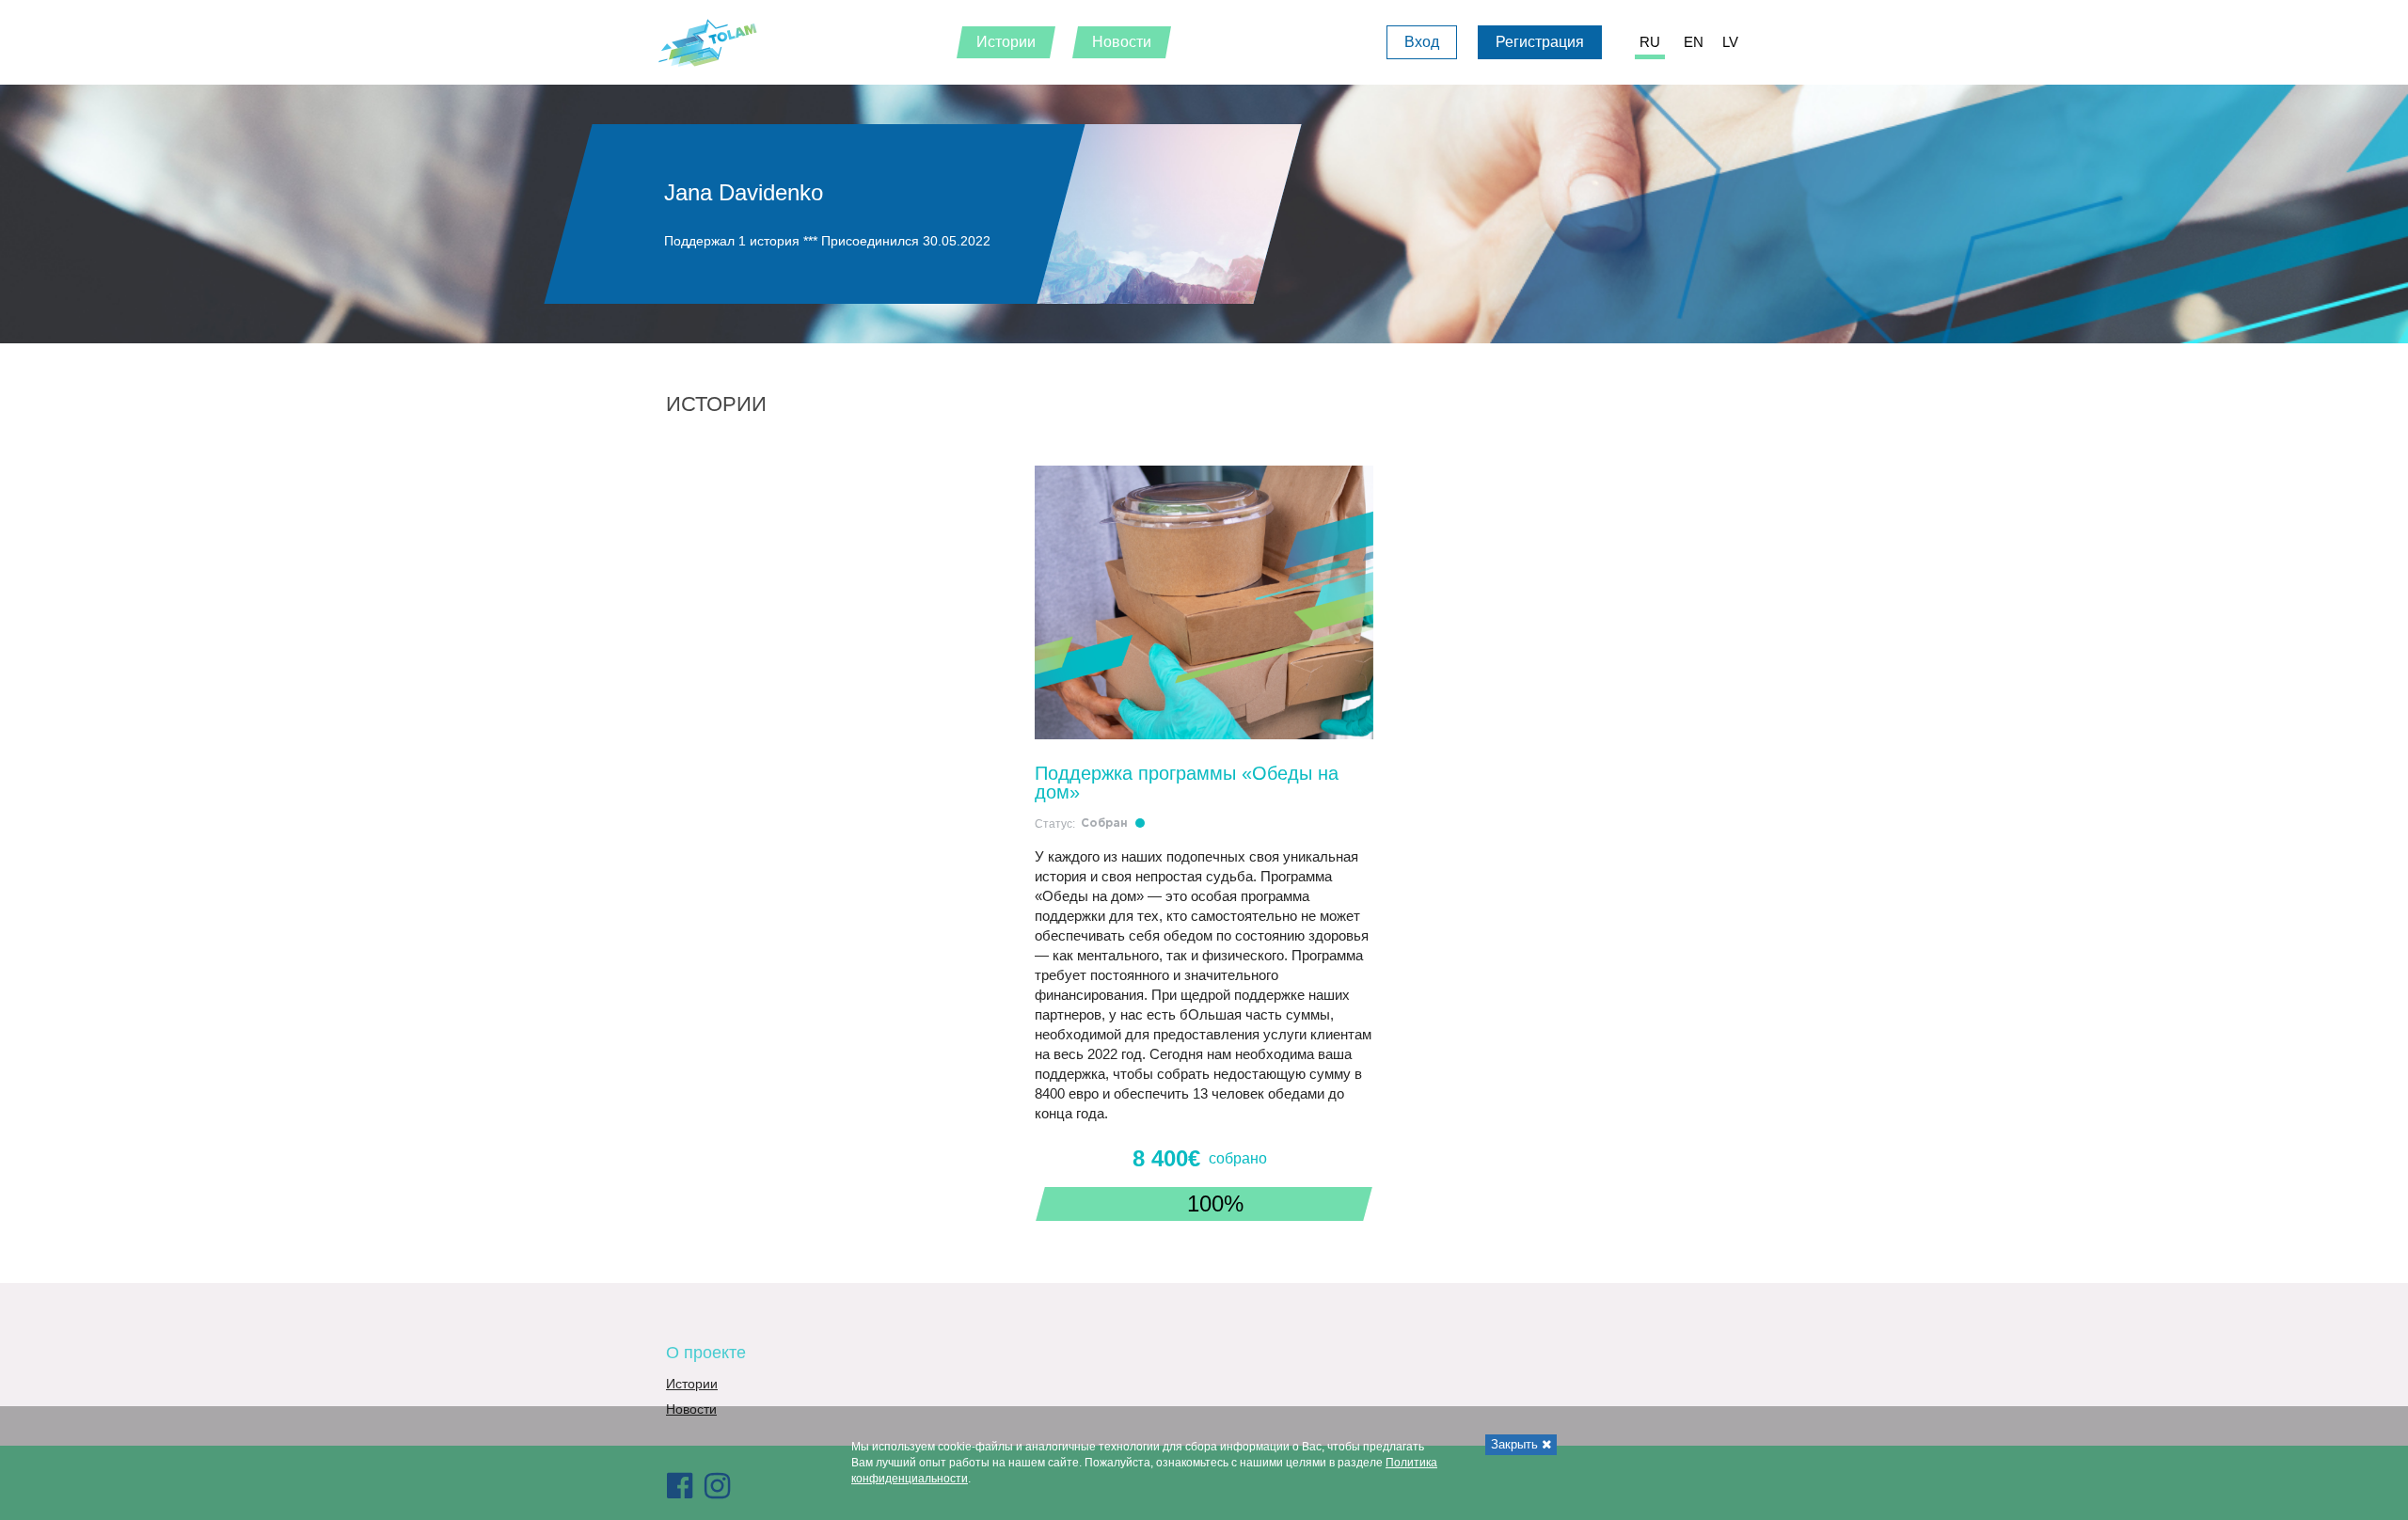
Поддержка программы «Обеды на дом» (1187, 783)
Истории (692, 1384)
